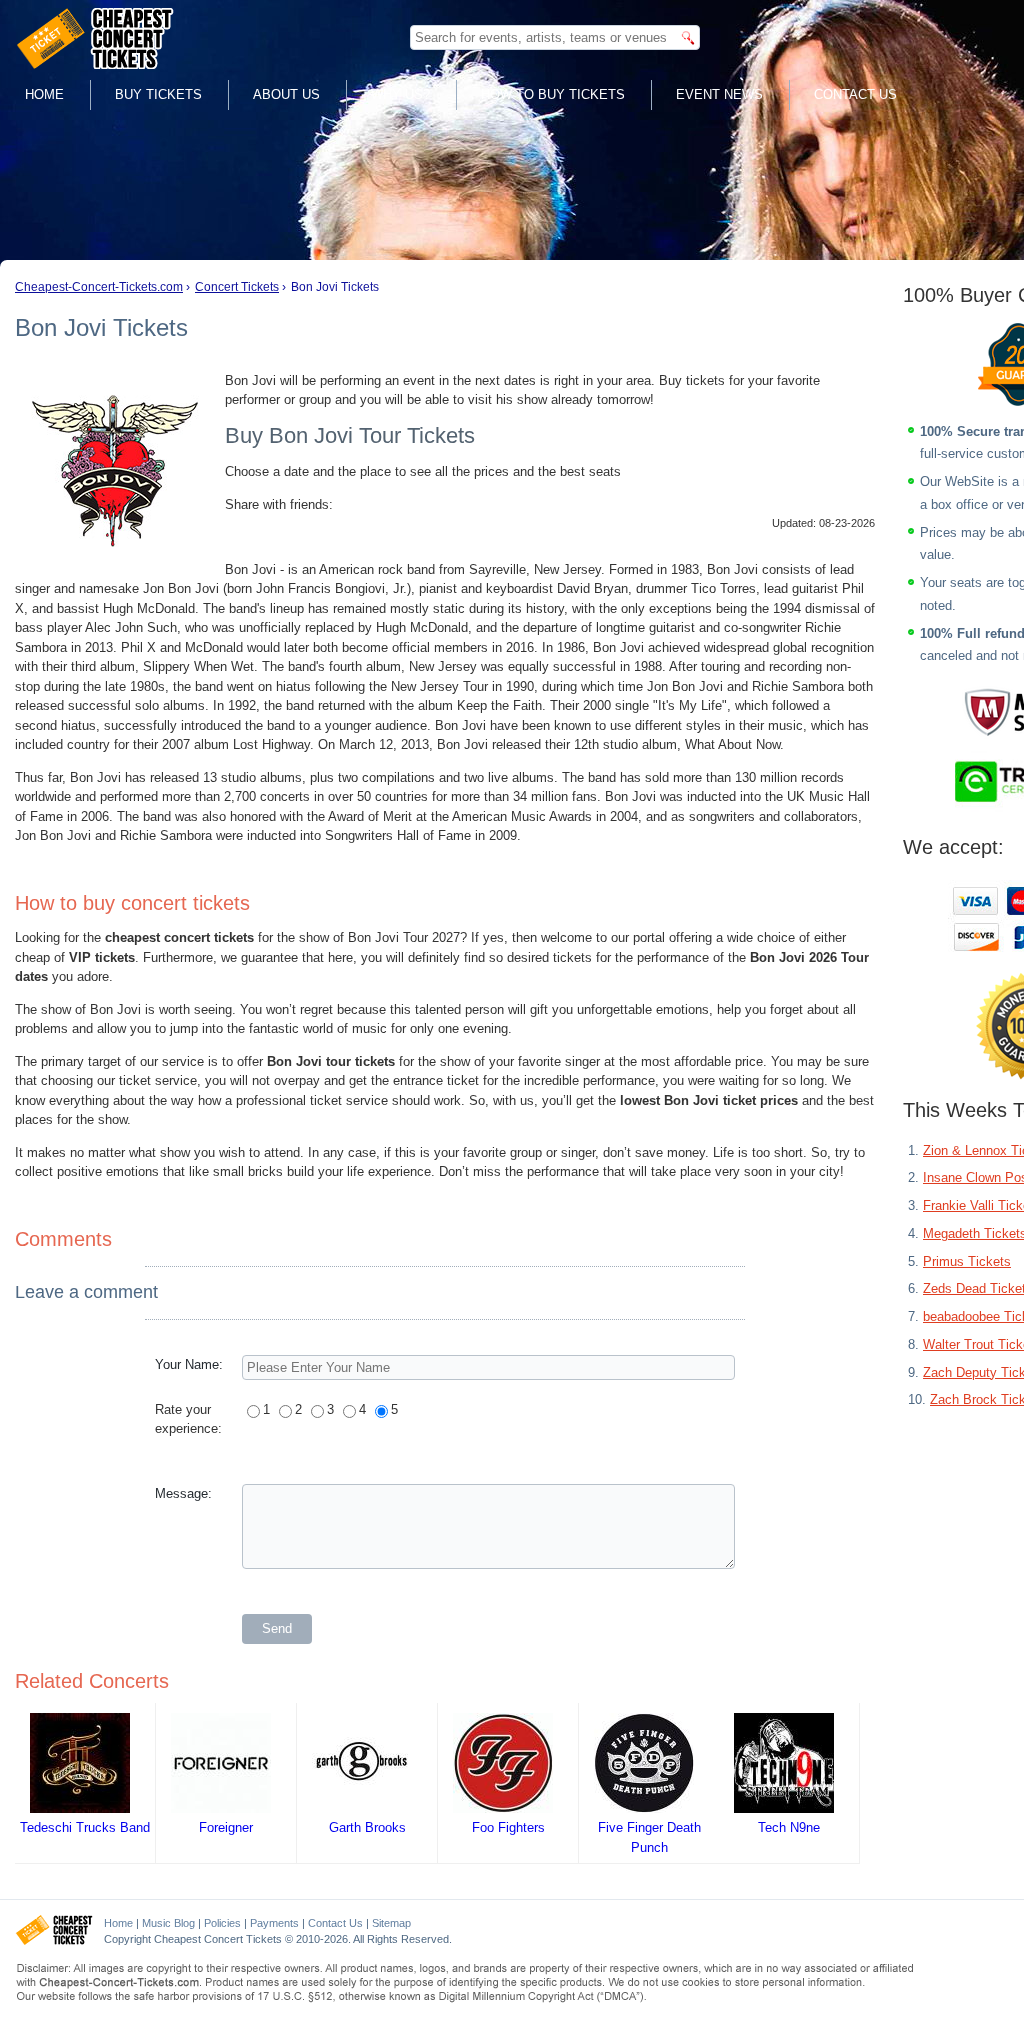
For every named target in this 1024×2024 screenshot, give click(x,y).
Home (44, 94)
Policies (222, 1923)
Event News (719, 94)
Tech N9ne (789, 1827)
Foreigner (226, 1827)
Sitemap (391, 1923)
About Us (286, 94)
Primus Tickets (967, 1261)
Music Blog (168, 1923)
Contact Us (855, 94)
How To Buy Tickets (553, 94)
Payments (274, 1923)
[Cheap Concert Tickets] (54, 1941)
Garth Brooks (367, 1827)
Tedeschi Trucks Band (85, 1827)
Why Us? (400, 94)
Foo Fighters (508, 1827)
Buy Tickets (158, 94)
